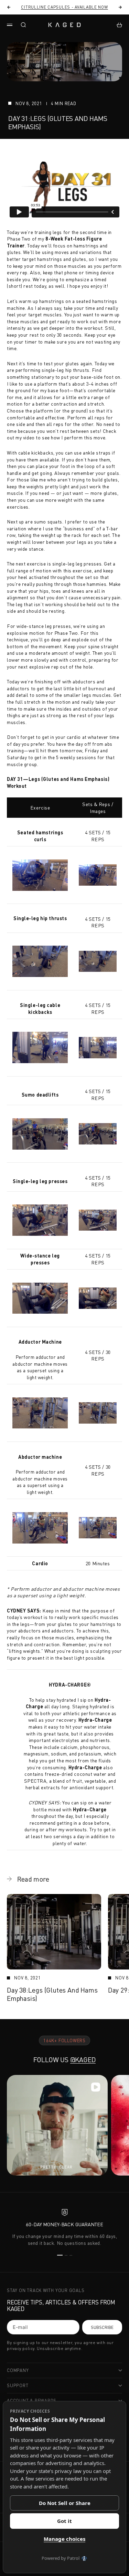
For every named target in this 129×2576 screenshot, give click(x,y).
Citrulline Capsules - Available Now (64, 7)
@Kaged (83, 2060)
